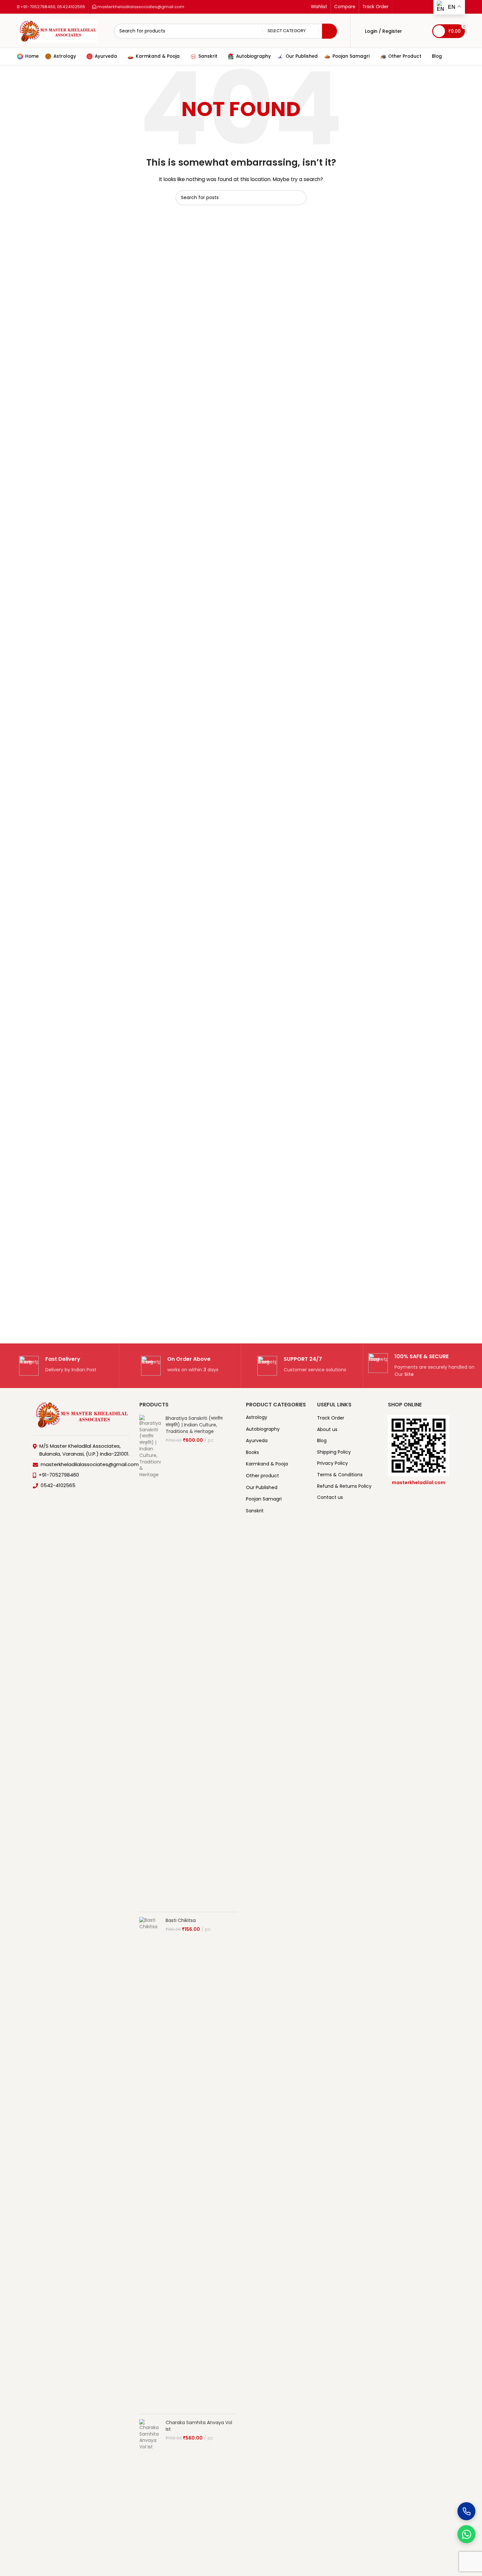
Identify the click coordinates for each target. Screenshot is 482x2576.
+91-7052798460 (37, 7)
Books (252, 1452)
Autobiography (263, 1429)
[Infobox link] (58, 1366)
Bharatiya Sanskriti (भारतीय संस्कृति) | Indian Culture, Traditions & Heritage (194, 1425)
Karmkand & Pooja (267, 1464)
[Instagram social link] (407, 7)
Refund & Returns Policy (344, 1486)
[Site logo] (57, 31)
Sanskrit (255, 1511)
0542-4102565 (58, 1485)
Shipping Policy (334, 1452)
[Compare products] (411, 31)
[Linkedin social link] (423, 7)
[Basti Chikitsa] (150, 2163)
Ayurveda (257, 1441)
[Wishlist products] (423, 31)
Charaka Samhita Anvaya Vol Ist (199, 2426)
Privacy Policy (332, 1463)
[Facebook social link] (399, 7)
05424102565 (71, 7)
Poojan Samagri (264, 1499)
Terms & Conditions (340, 1475)
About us (327, 1430)
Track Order (331, 1418)
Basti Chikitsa (181, 1920)
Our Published (262, 1487)
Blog (322, 1441)
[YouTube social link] (415, 7)
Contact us (330, 1497)
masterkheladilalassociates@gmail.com (140, 7)
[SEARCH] (330, 31)
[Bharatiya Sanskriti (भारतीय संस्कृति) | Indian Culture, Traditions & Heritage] (150, 1661)
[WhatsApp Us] (466, 2534)
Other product (262, 1476)
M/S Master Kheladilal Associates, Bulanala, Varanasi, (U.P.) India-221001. (84, 1450)
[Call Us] (466, 2511)
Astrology (257, 1417)
